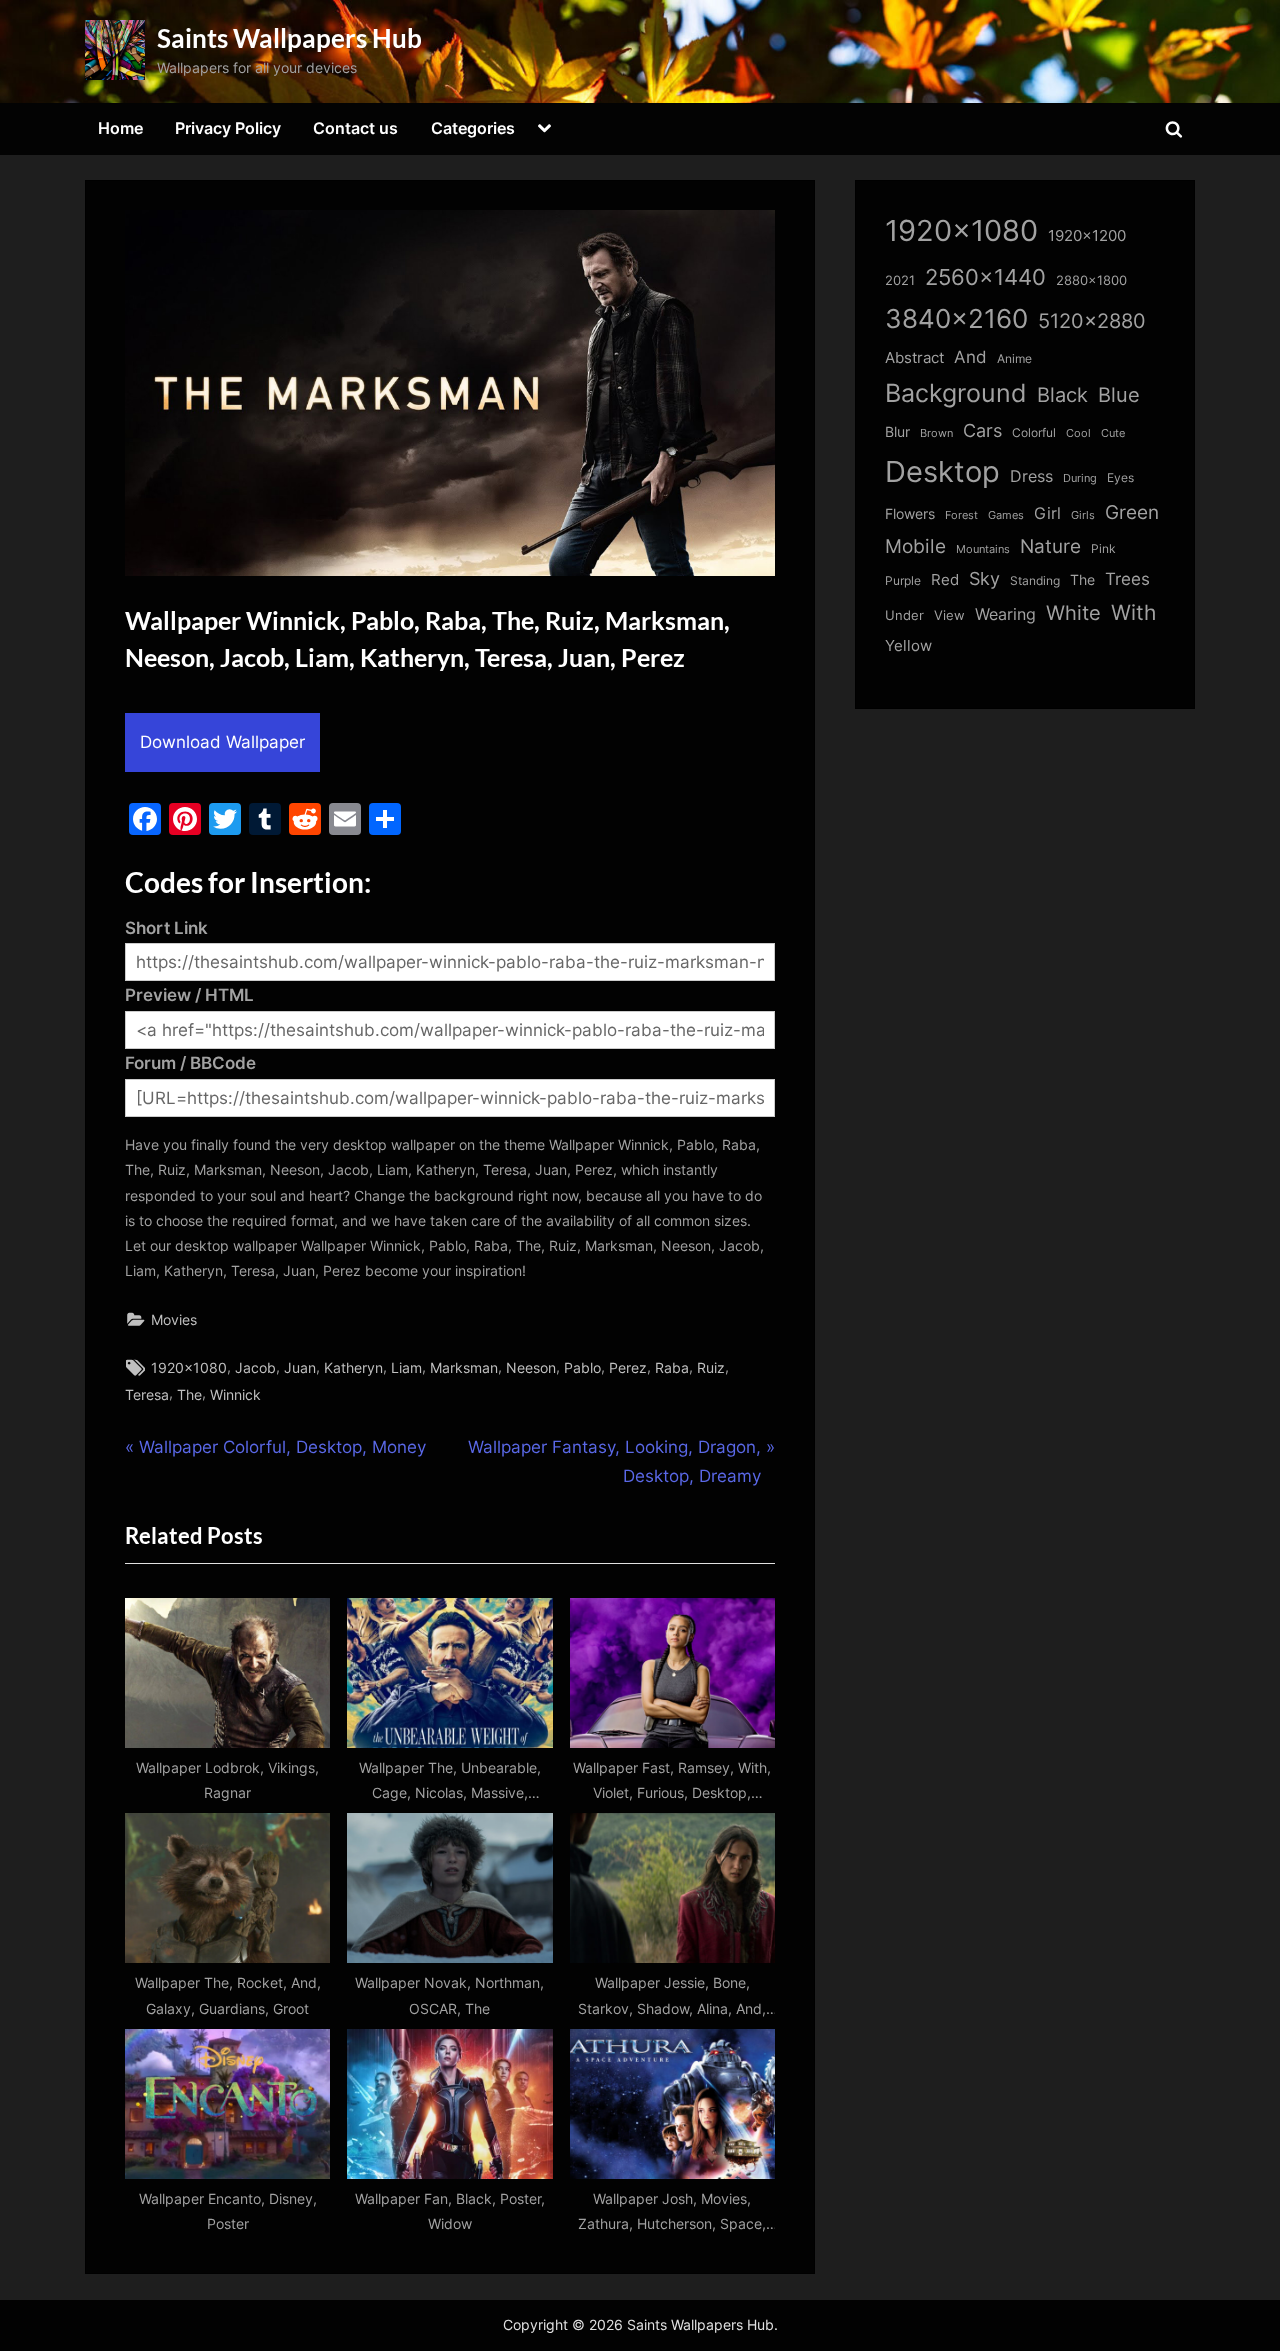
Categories (473, 128)
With (1133, 612)
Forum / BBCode (190, 1063)
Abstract (914, 357)
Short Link (166, 928)
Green (1132, 512)
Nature (1050, 546)
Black (1062, 395)
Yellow (908, 646)
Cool (1078, 433)
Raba (672, 1367)
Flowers (910, 514)
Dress (1031, 476)
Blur (897, 432)
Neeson (531, 1367)
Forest (961, 515)
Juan (300, 1367)
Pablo (582, 1367)
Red (945, 579)
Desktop (942, 471)
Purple (903, 581)
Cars (982, 430)
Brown (936, 433)
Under (904, 615)
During (1080, 478)
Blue (1119, 394)
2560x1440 (985, 276)
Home (120, 128)
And (970, 356)
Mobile (915, 546)
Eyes (1120, 477)
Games (1006, 515)
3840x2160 (956, 318)
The (189, 1394)
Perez (628, 1367)
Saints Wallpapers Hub (289, 38)
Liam (406, 1367)
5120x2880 (1092, 321)
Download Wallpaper (222, 742)
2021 (900, 280)
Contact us (355, 128)
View (949, 615)
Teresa (147, 1394)
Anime (1014, 358)
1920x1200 (1087, 236)
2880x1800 (1091, 280)
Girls (1083, 515)
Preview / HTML (189, 995)
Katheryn (353, 1367)
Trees (1127, 579)
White (1073, 612)
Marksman (464, 1367)
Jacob (255, 1367)
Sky (984, 578)
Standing (1035, 580)
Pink (1103, 548)
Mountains (983, 549)
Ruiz (711, 1367)
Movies (174, 1319)
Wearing (1005, 614)
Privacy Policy (228, 128)
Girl (1047, 513)
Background (956, 393)
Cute (1113, 433)
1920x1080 (189, 1367)
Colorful (1034, 432)
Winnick (235, 1394)
